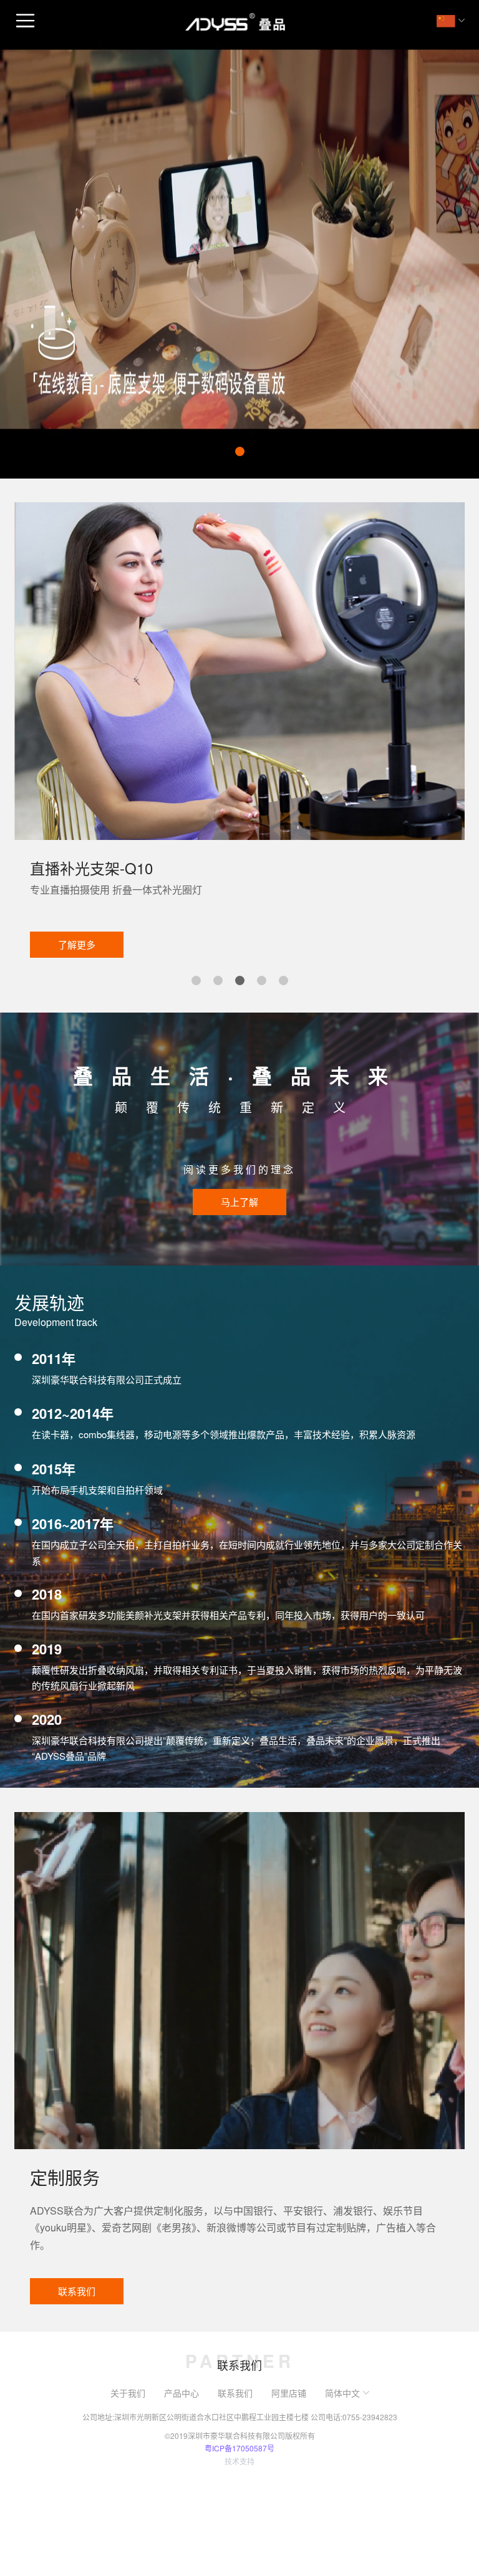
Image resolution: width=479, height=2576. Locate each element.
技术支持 (239, 2461)
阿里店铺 (289, 2393)
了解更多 (296, 944)
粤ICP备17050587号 (239, 2448)
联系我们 (77, 2291)
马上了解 (239, 1202)
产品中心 (181, 2393)
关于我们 (128, 2393)
